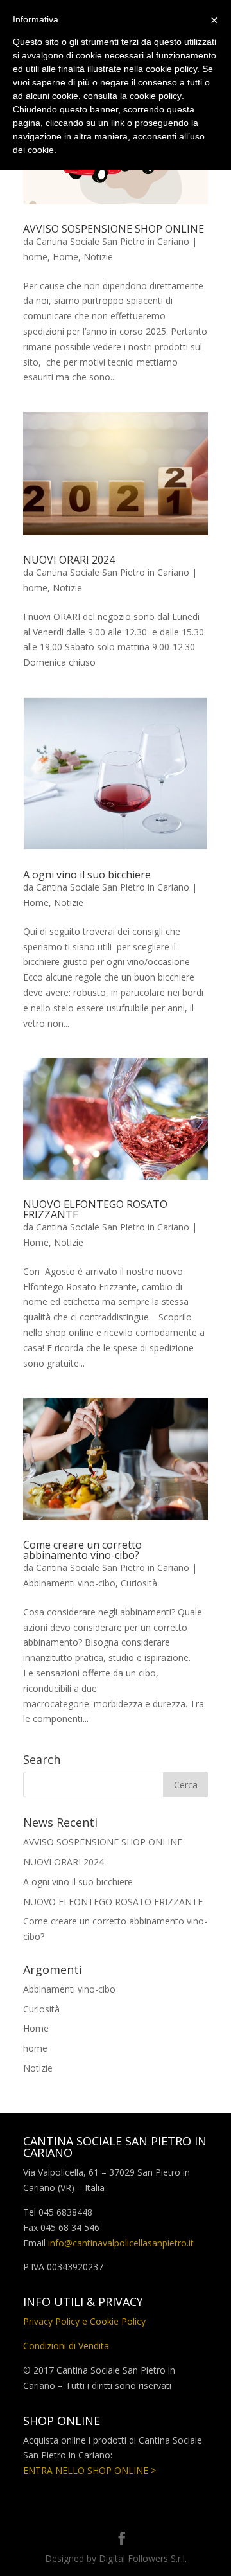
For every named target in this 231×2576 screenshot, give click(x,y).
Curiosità (139, 1583)
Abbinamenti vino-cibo (69, 1583)
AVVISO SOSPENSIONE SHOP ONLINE (114, 229)
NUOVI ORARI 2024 (69, 560)
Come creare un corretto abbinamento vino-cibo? (82, 1550)
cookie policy (156, 96)
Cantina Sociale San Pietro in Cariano (113, 241)
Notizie (98, 257)
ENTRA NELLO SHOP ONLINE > (90, 2470)
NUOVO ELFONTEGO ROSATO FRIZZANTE (95, 1209)
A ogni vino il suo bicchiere (87, 875)
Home (65, 257)
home (35, 257)
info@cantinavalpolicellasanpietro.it (121, 2243)
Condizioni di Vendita (66, 2346)
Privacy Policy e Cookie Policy (84, 2321)
